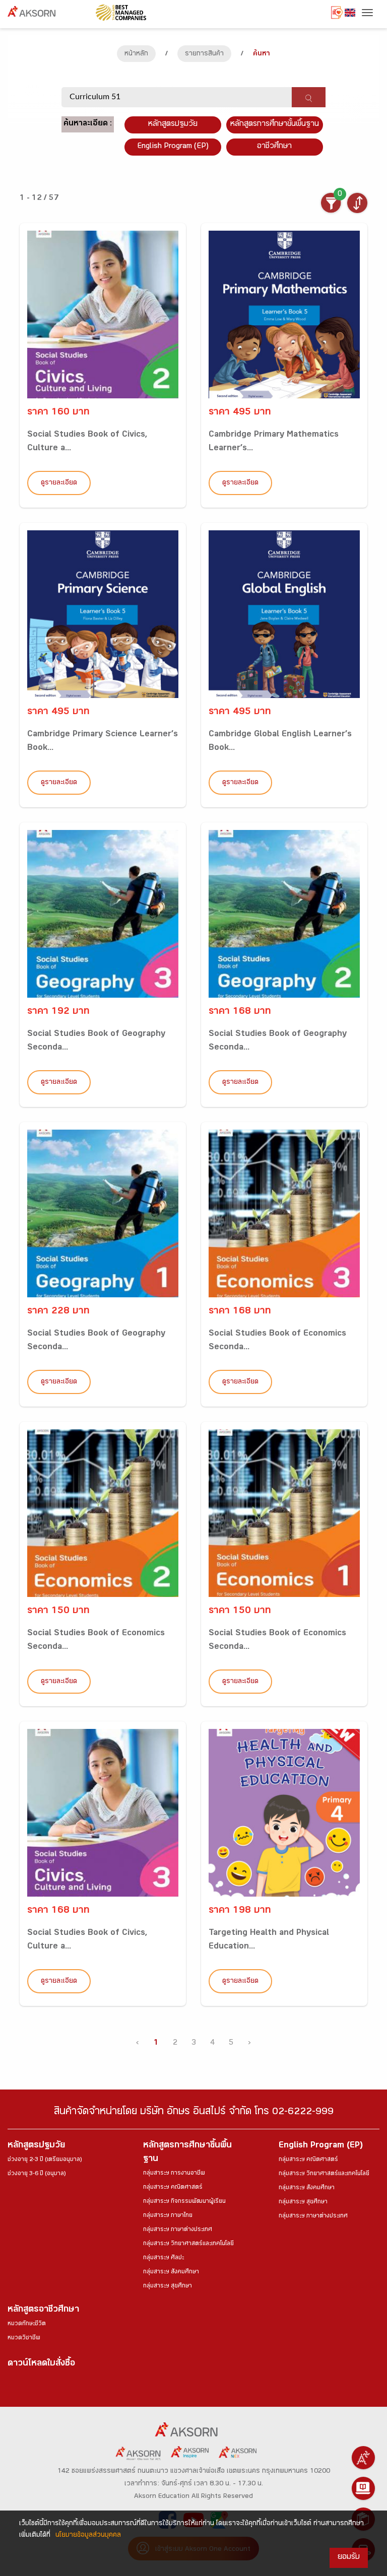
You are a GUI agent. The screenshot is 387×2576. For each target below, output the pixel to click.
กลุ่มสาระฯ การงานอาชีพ (174, 2174)
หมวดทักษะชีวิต (27, 2324)
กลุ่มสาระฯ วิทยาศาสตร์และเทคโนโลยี (188, 2244)
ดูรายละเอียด (59, 483)
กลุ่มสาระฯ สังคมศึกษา (171, 2272)
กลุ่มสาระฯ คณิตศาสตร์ (173, 2188)
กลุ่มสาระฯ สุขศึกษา (168, 2286)
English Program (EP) (173, 147)
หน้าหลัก (136, 54)
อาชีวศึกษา (274, 147)
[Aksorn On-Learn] (363, 2488)
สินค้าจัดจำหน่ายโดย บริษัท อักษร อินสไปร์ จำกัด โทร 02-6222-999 (194, 2113)
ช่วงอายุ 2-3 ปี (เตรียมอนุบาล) (45, 2160)
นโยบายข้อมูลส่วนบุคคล (88, 2536)
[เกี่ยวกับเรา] (363, 2458)
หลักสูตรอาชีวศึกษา (43, 2310)
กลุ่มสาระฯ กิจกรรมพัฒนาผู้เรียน (184, 2202)
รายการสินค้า (204, 54)
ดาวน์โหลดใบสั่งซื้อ (41, 2364)
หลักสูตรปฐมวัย (36, 2146)
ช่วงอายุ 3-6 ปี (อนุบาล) (37, 2174)
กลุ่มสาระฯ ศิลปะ (164, 2258)
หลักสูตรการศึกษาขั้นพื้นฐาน (275, 125)
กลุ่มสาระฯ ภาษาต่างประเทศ (178, 2230)
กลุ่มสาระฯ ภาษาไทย (168, 2216)
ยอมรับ (349, 2558)
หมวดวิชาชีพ (24, 2338)
